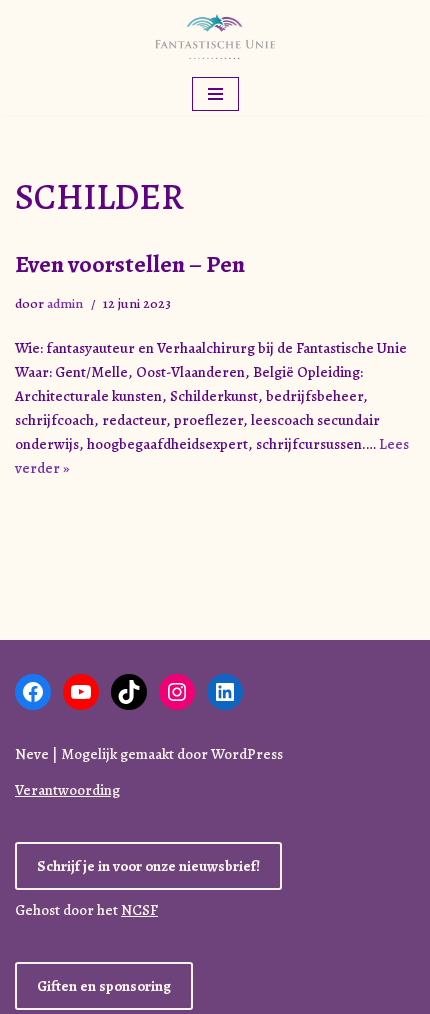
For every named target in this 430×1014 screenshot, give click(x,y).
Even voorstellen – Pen (130, 264)
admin (65, 303)
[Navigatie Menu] (215, 94)
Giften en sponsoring (104, 986)
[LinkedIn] (225, 692)
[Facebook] (33, 692)
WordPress (247, 754)
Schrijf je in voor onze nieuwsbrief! (148, 866)
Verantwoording (67, 790)
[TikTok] (129, 692)
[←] (215, 36)
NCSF (139, 910)
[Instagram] (177, 692)
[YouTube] (81, 692)
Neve (32, 754)
